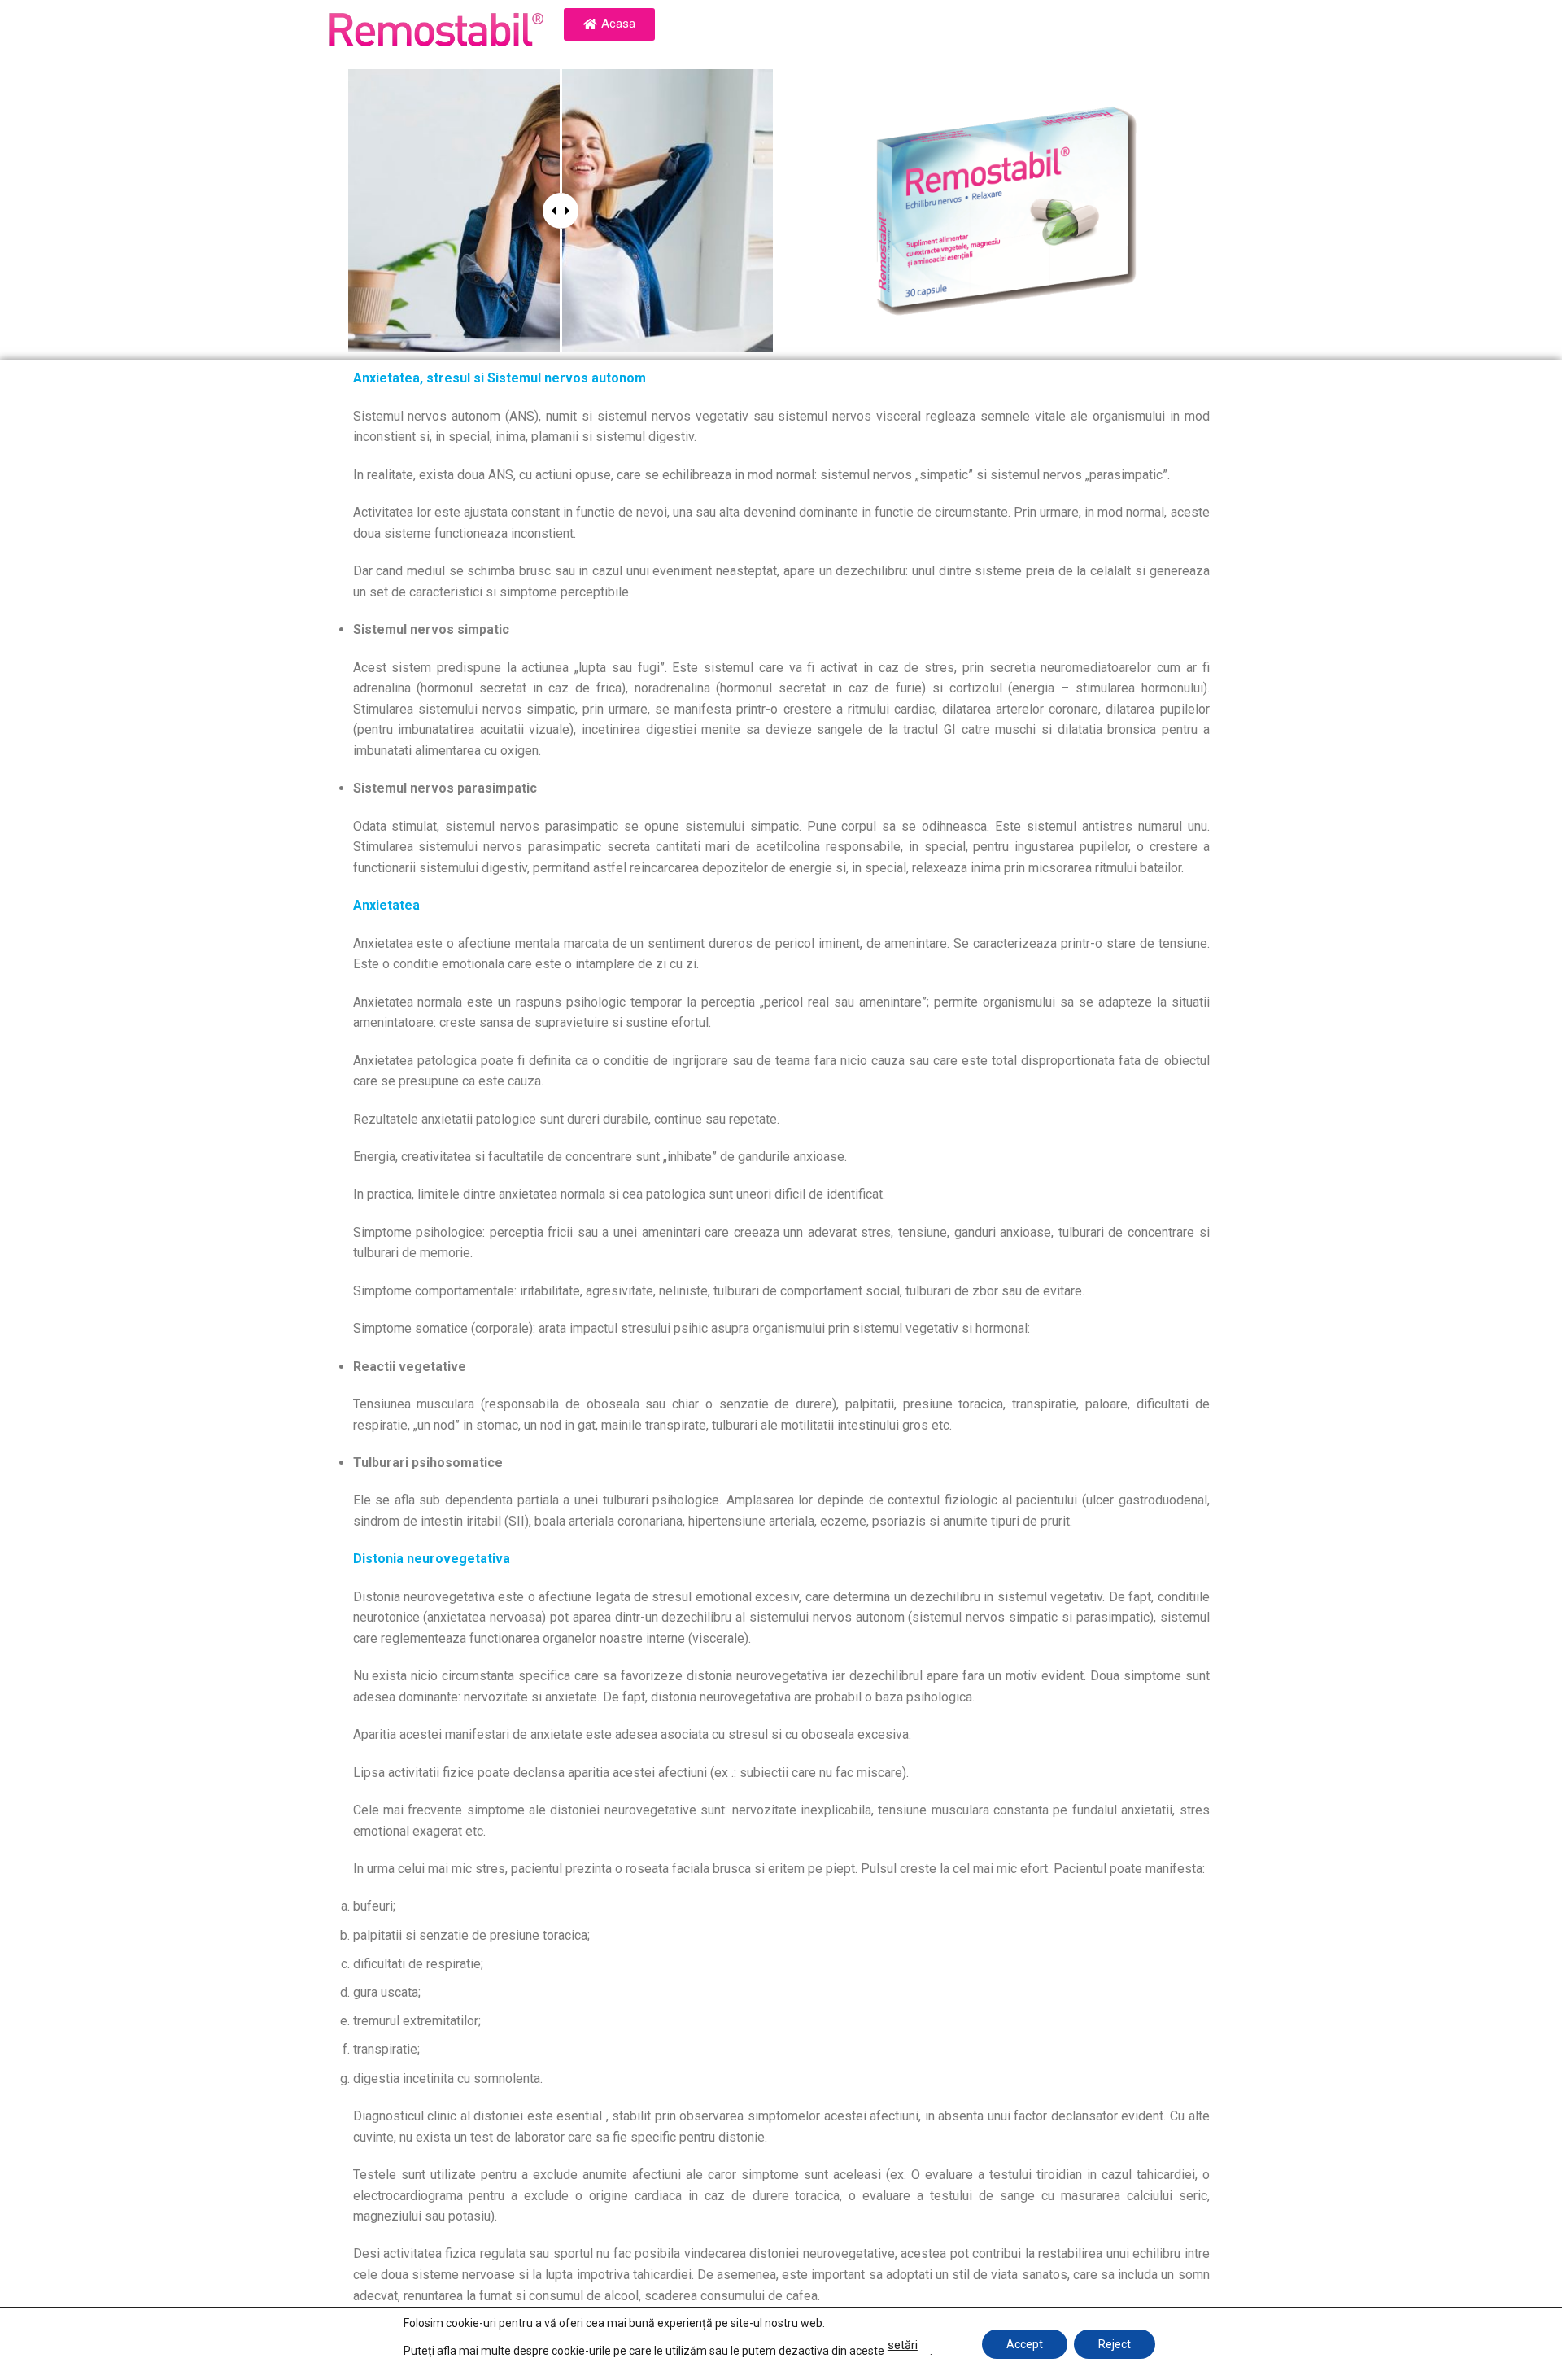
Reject (1115, 2343)
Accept (1025, 2343)
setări (903, 2345)
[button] (609, 24)
